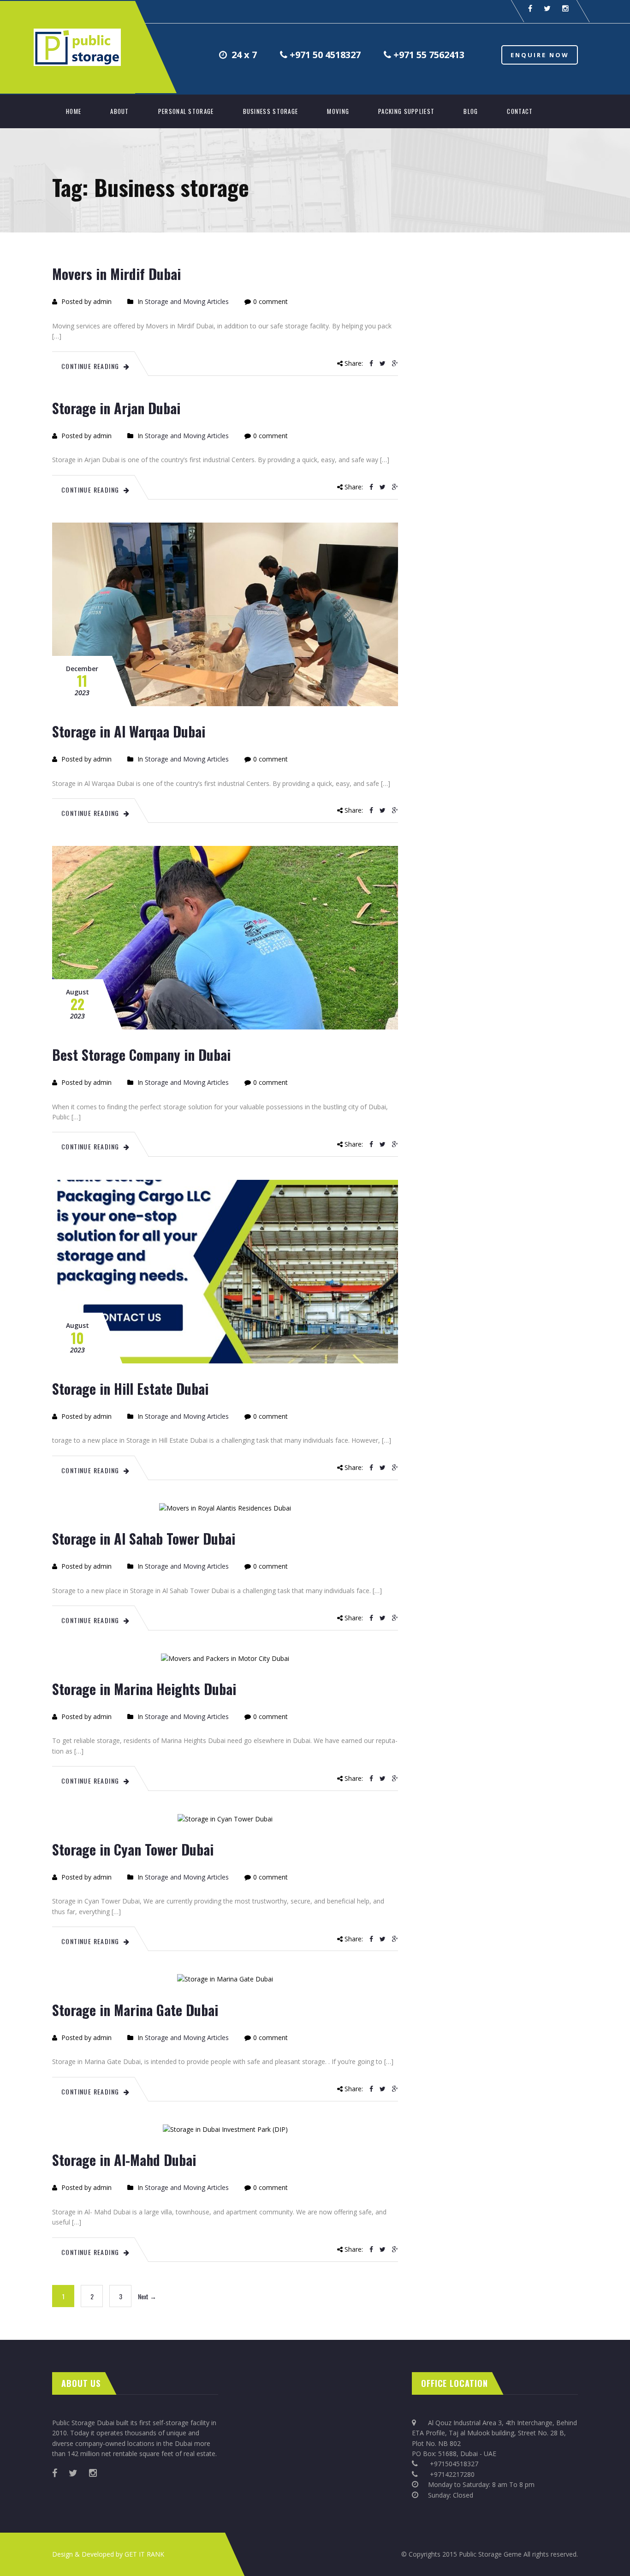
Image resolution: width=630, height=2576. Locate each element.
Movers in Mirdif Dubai (116, 274)
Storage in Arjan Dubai (116, 408)
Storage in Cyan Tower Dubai (133, 1849)
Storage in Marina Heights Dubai (144, 1689)
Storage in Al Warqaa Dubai (129, 731)
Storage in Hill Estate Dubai (130, 1389)
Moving (338, 111)
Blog (471, 111)
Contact (520, 111)
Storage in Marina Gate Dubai (135, 2010)
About (120, 111)
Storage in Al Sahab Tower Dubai (144, 1538)
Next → (147, 2296)
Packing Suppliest (406, 111)
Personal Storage (186, 111)
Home (74, 111)
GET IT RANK (144, 2554)
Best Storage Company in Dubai (141, 1055)
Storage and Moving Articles (187, 301)
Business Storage (271, 111)
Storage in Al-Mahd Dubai (124, 2160)
